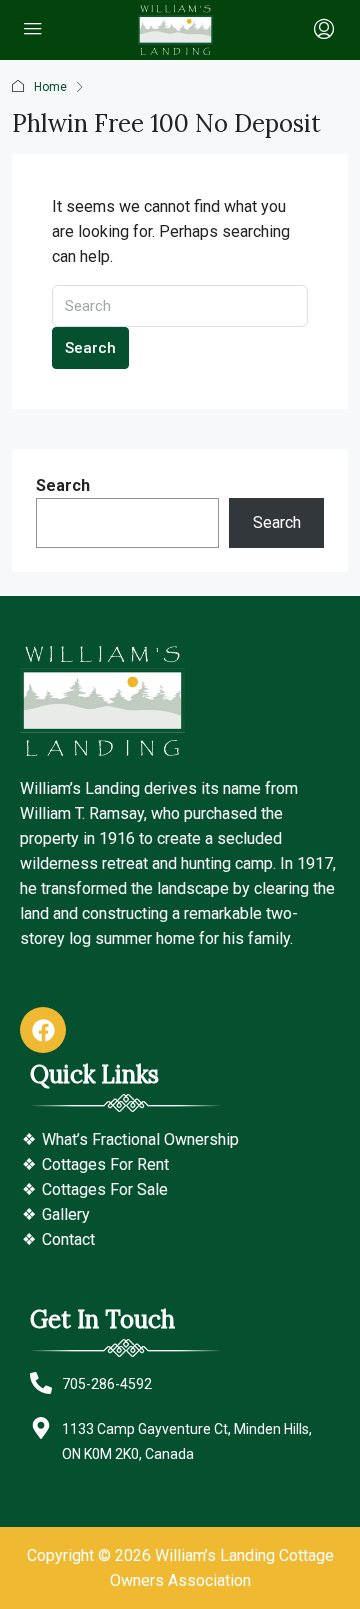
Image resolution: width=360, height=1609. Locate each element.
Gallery (66, 1214)
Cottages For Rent (105, 1164)
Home (50, 87)
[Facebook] (43, 1030)
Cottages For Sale (105, 1189)
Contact (68, 1239)
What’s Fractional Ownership (140, 1139)
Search (90, 348)
